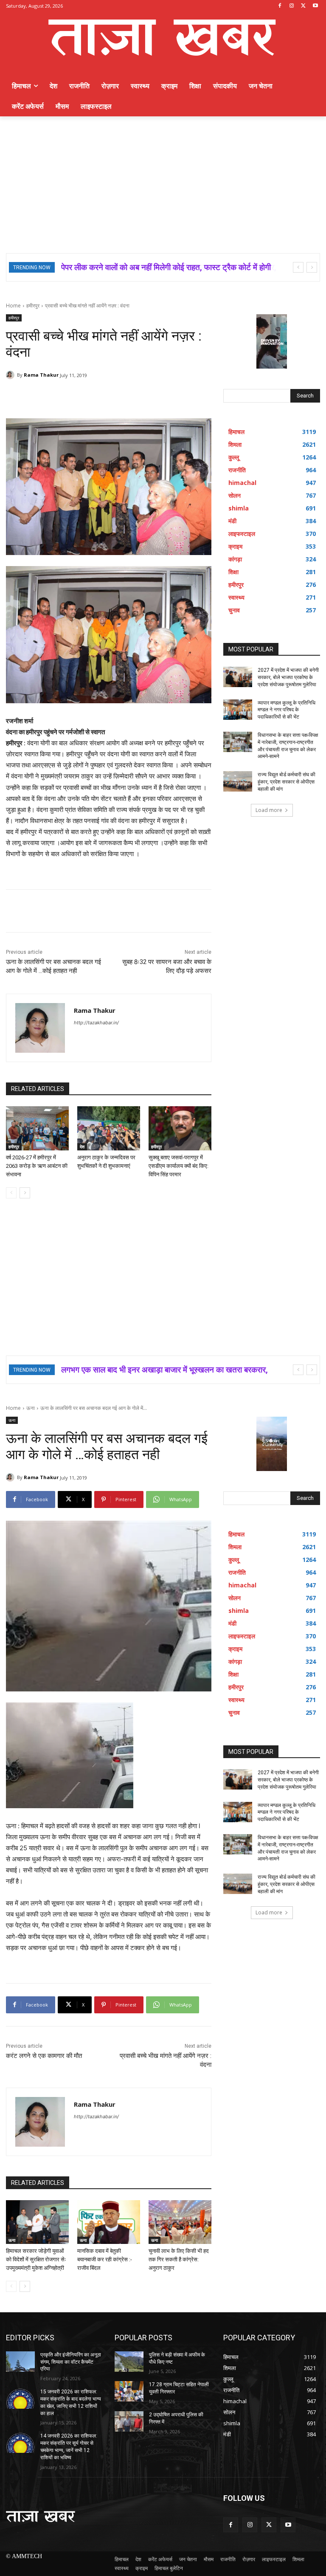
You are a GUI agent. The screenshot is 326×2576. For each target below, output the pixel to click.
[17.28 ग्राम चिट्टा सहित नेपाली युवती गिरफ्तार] (129, 2391)
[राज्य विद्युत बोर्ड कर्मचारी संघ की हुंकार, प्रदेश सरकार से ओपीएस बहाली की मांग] (238, 781)
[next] (312, 267)
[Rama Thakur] (11, 375)
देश (82, 1147)
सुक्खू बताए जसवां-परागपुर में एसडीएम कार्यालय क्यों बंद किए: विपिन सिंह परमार (178, 1166)
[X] (303, 6)
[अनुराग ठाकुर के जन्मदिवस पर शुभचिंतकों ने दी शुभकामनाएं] (109, 1128)
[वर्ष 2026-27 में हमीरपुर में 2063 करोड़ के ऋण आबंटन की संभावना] (37, 1128)
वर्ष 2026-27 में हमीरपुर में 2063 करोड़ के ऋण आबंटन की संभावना (37, 1166)
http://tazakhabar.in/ (96, 1023)
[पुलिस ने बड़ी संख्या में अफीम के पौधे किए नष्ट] (129, 2362)
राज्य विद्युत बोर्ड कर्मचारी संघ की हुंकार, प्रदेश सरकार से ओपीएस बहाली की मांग (287, 782)
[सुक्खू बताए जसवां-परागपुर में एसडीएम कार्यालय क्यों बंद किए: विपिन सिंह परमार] (180, 1128)
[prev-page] (11, 1193)
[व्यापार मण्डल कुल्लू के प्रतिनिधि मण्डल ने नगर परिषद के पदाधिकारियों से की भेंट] (238, 710)
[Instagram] (292, 6)
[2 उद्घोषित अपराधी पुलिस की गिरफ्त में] (129, 2421)
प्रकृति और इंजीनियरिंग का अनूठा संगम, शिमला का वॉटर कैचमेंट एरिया (71, 2362)
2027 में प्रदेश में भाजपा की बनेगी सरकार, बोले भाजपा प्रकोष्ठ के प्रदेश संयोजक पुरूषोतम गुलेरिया (288, 677)
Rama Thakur (41, 375)
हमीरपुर (33, 306)
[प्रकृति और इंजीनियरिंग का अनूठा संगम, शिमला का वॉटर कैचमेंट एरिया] (20, 2362)
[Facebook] (280, 6)
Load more (269, 810)
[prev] (298, 267)
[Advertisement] (163, 180)
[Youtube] (315, 6)
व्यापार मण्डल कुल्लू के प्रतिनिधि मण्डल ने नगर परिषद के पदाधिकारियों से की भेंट (287, 710)
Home (13, 306)
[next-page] (25, 1193)
